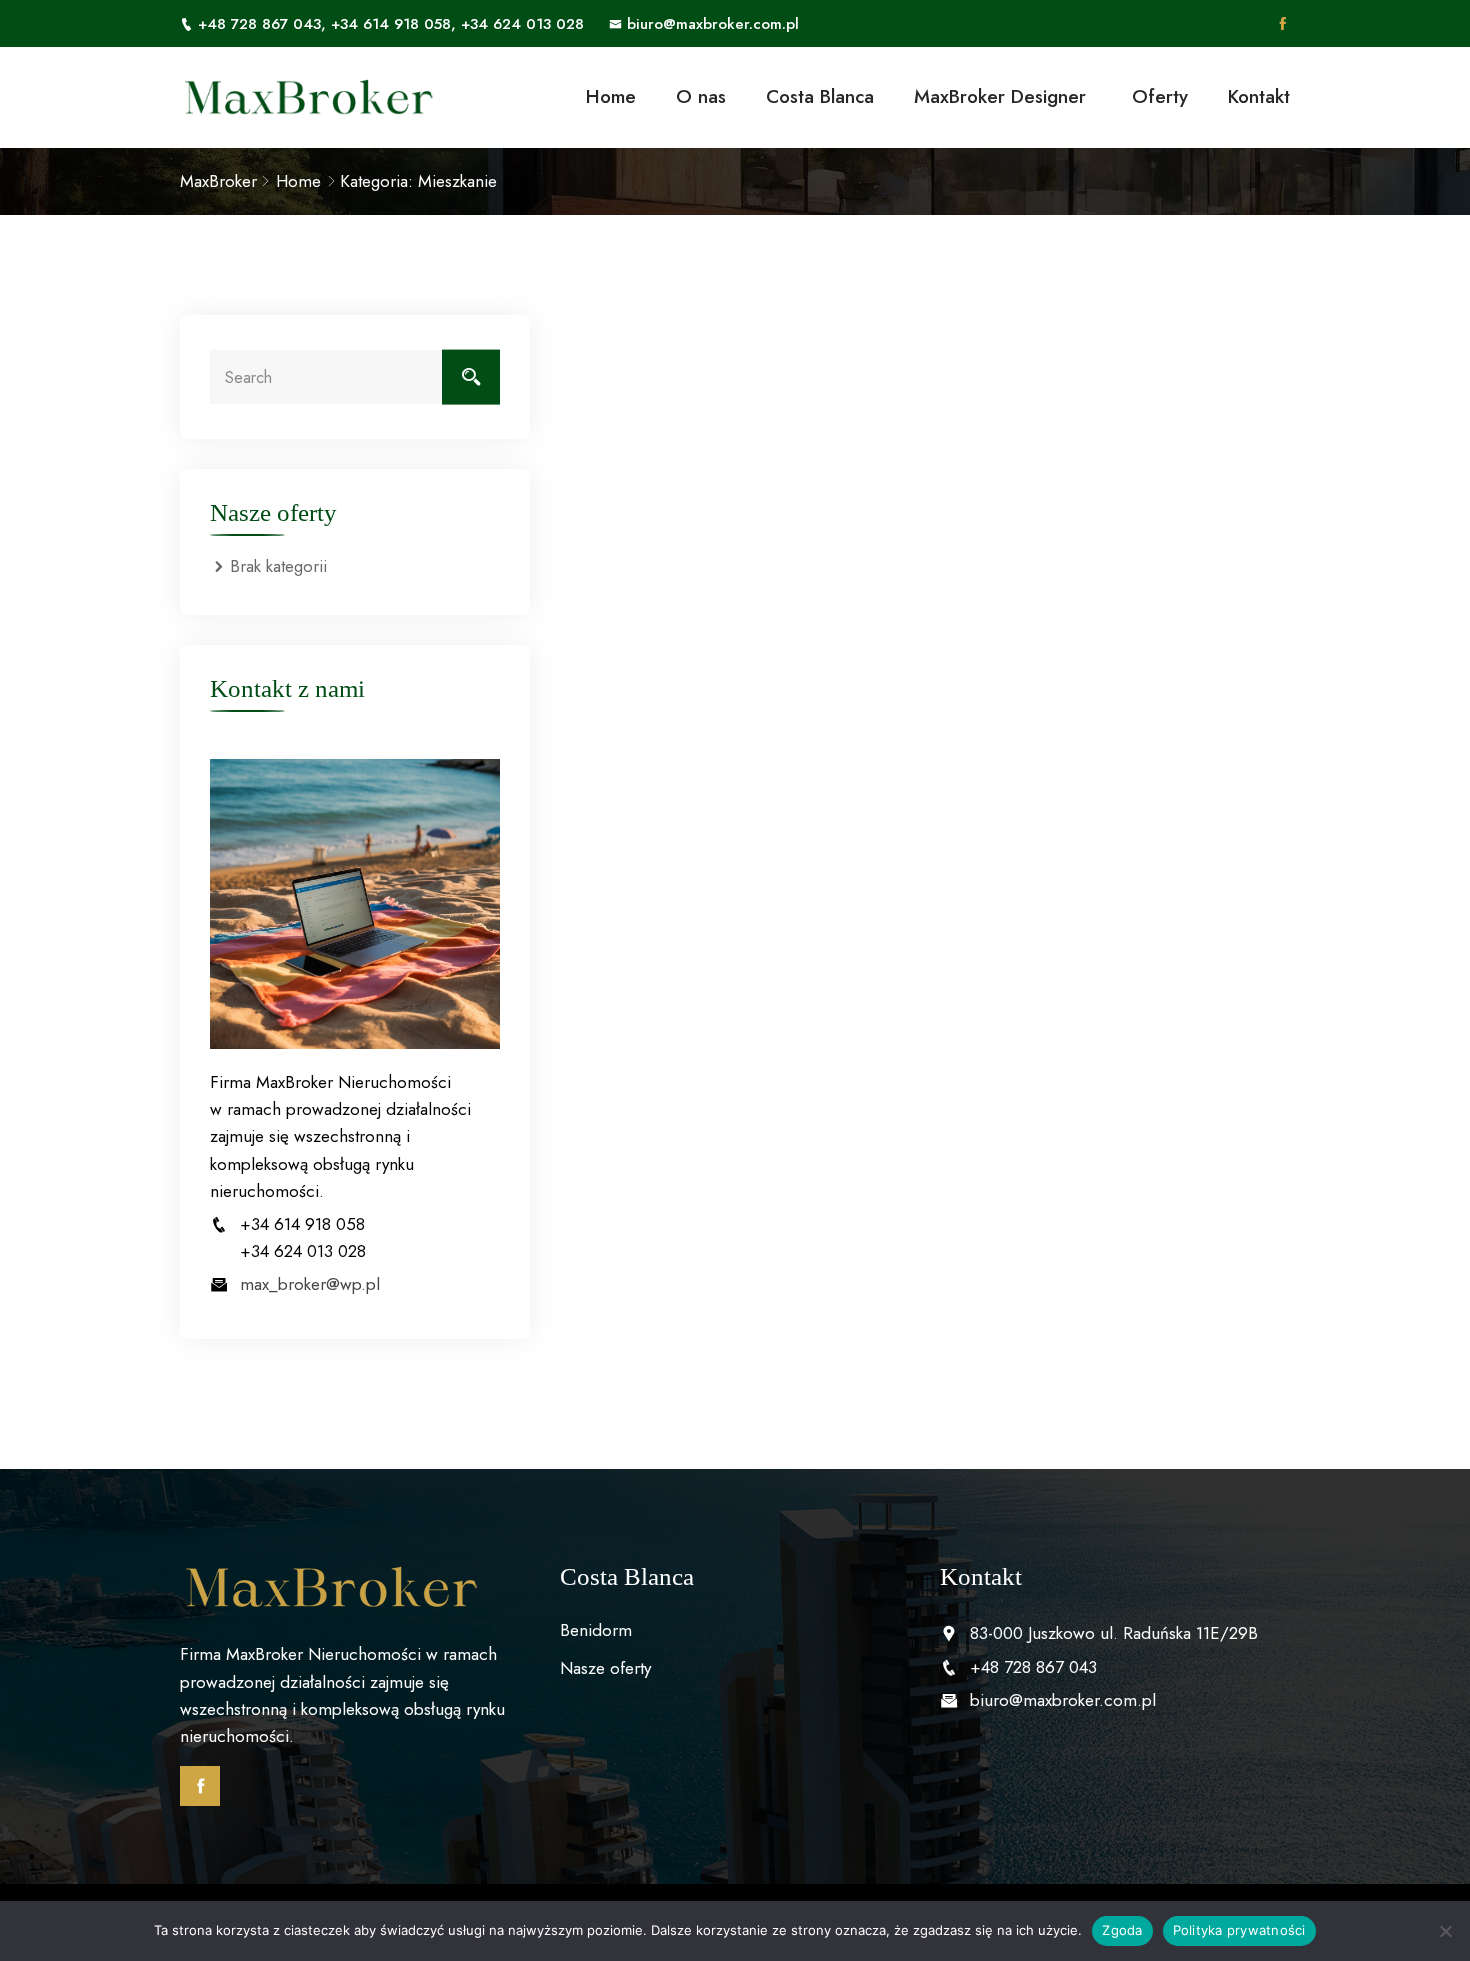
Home (611, 96)
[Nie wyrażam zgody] (1445, 1931)
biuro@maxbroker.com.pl (713, 24)
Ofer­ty (1160, 96)
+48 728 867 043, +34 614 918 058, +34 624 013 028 (391, 24)
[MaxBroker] (307, 97)
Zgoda (1122, 1930)
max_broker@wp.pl (310, 1284)
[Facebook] (1282, 24)
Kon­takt (1259, 96)
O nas (701, 96)
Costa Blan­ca (820, 96)
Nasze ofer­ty (605, 1668)
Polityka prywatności (1239, 1930)
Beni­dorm (596, 1630)
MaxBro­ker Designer (1003, 96)
